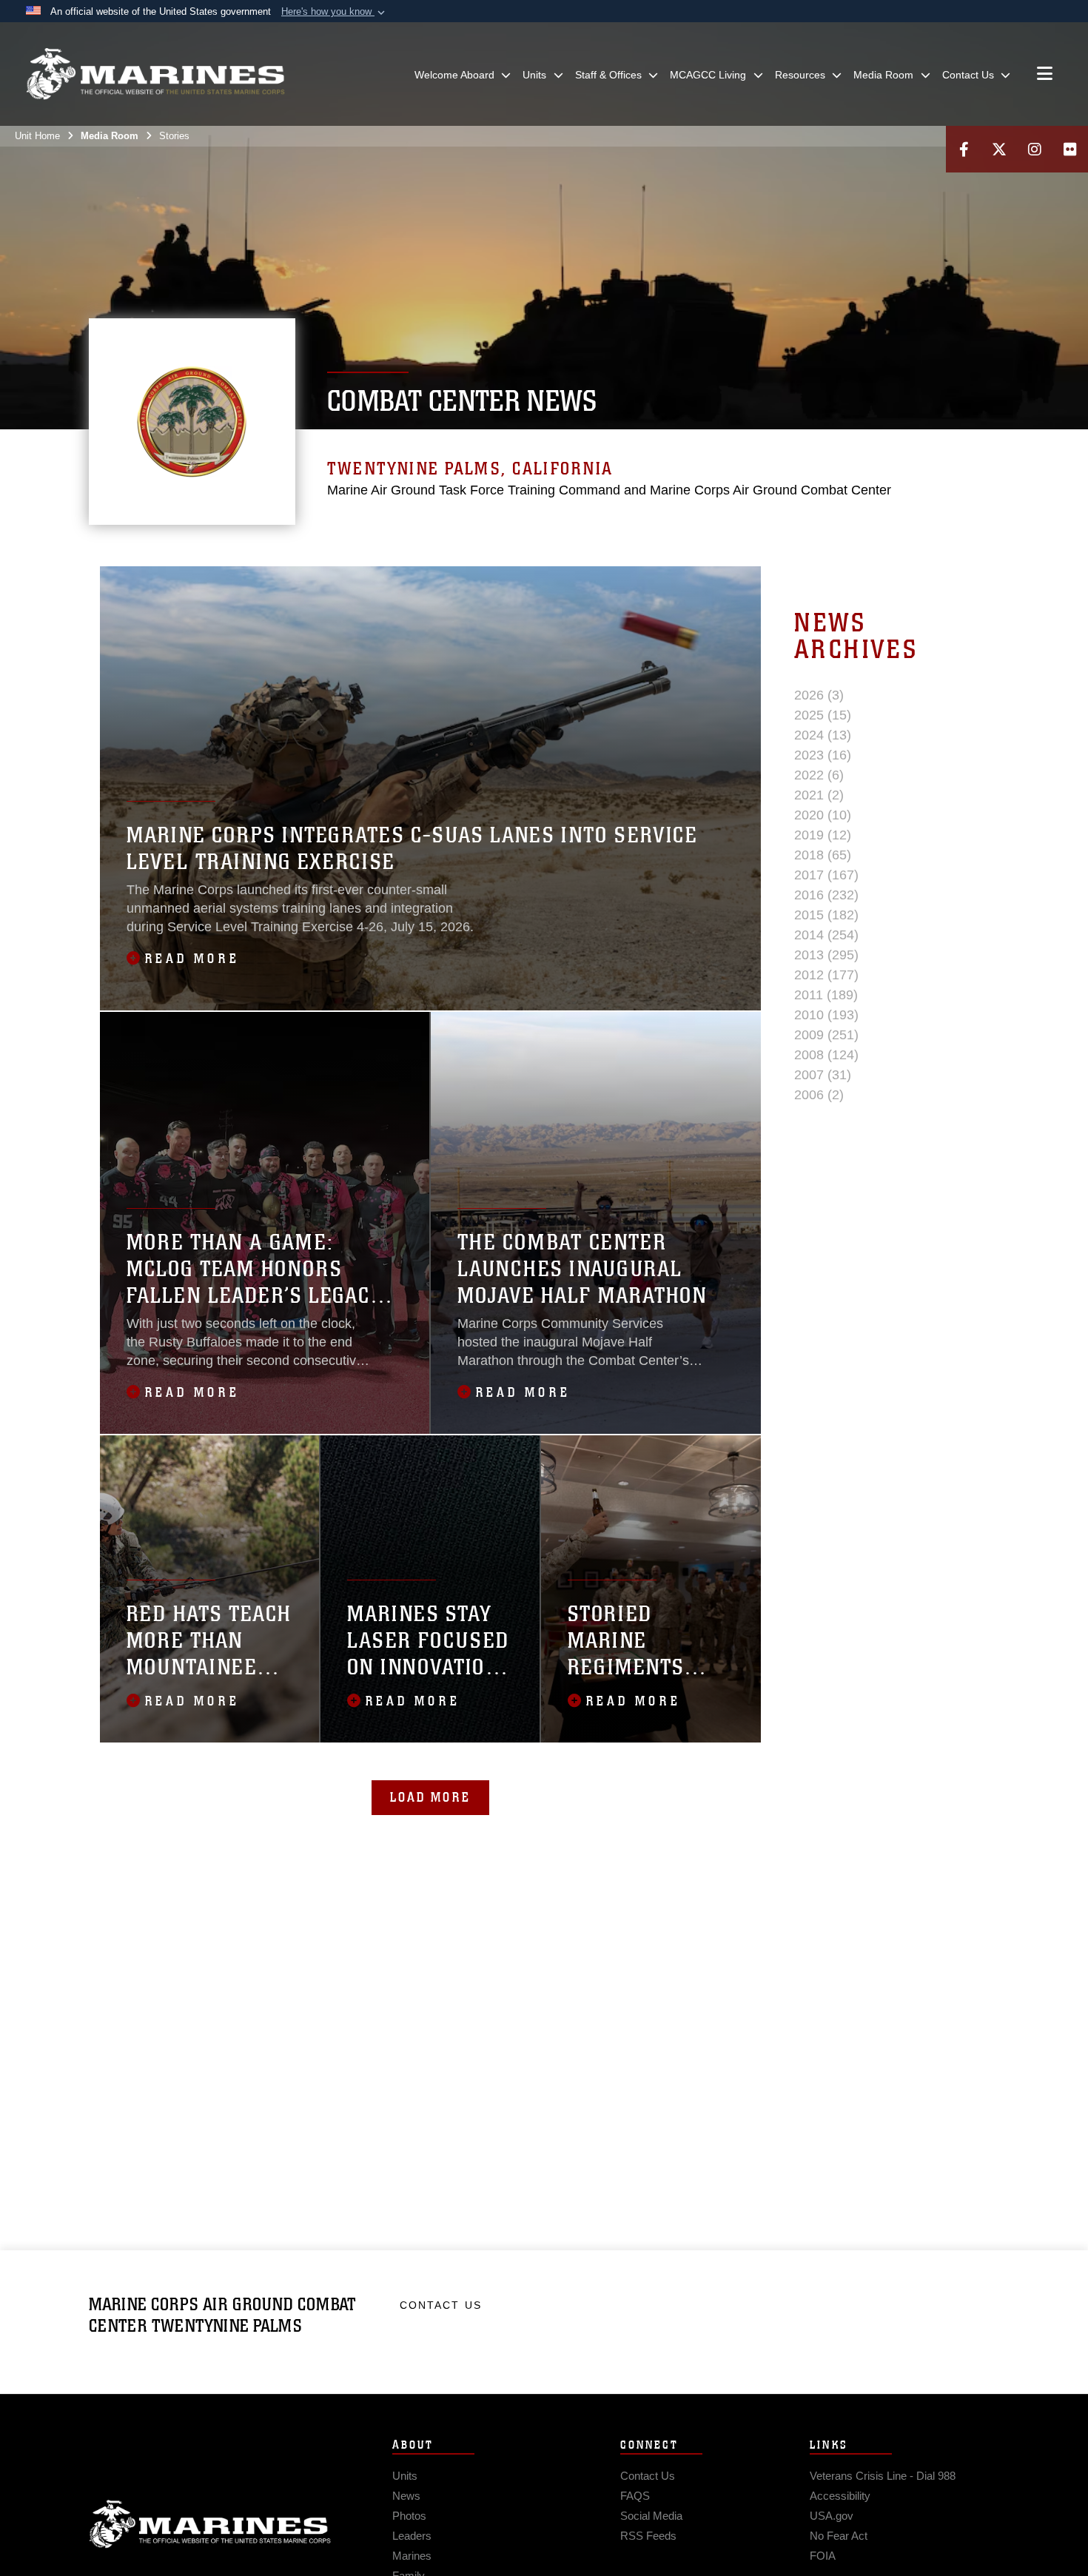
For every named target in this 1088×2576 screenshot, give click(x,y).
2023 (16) (823, 755)
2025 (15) (823, 715)
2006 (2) (819, 1095)
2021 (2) (819, 795)
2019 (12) (823, 835)
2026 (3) (819, 695)
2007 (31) (823, 1075)
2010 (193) (826, 1015)
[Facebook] (964, 149)
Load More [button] (430, 1797)
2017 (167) (826, 875)
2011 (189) (826, 995)
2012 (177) (826, 975)
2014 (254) (826, 935)
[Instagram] (1035, 149)
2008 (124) (826, 1055)
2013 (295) (826, 955)
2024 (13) (823, 735)
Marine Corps (210, 2524)
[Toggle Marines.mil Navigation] (1045, 75)
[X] (999, 149)
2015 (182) (826, 915)
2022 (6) (819, 775)
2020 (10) (823, 815)
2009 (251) (826, 1035)
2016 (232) (826, 895)
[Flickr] (1070, 149)
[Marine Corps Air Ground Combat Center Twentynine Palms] (155, 74)
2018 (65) (823, 855)
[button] (335, 12)
